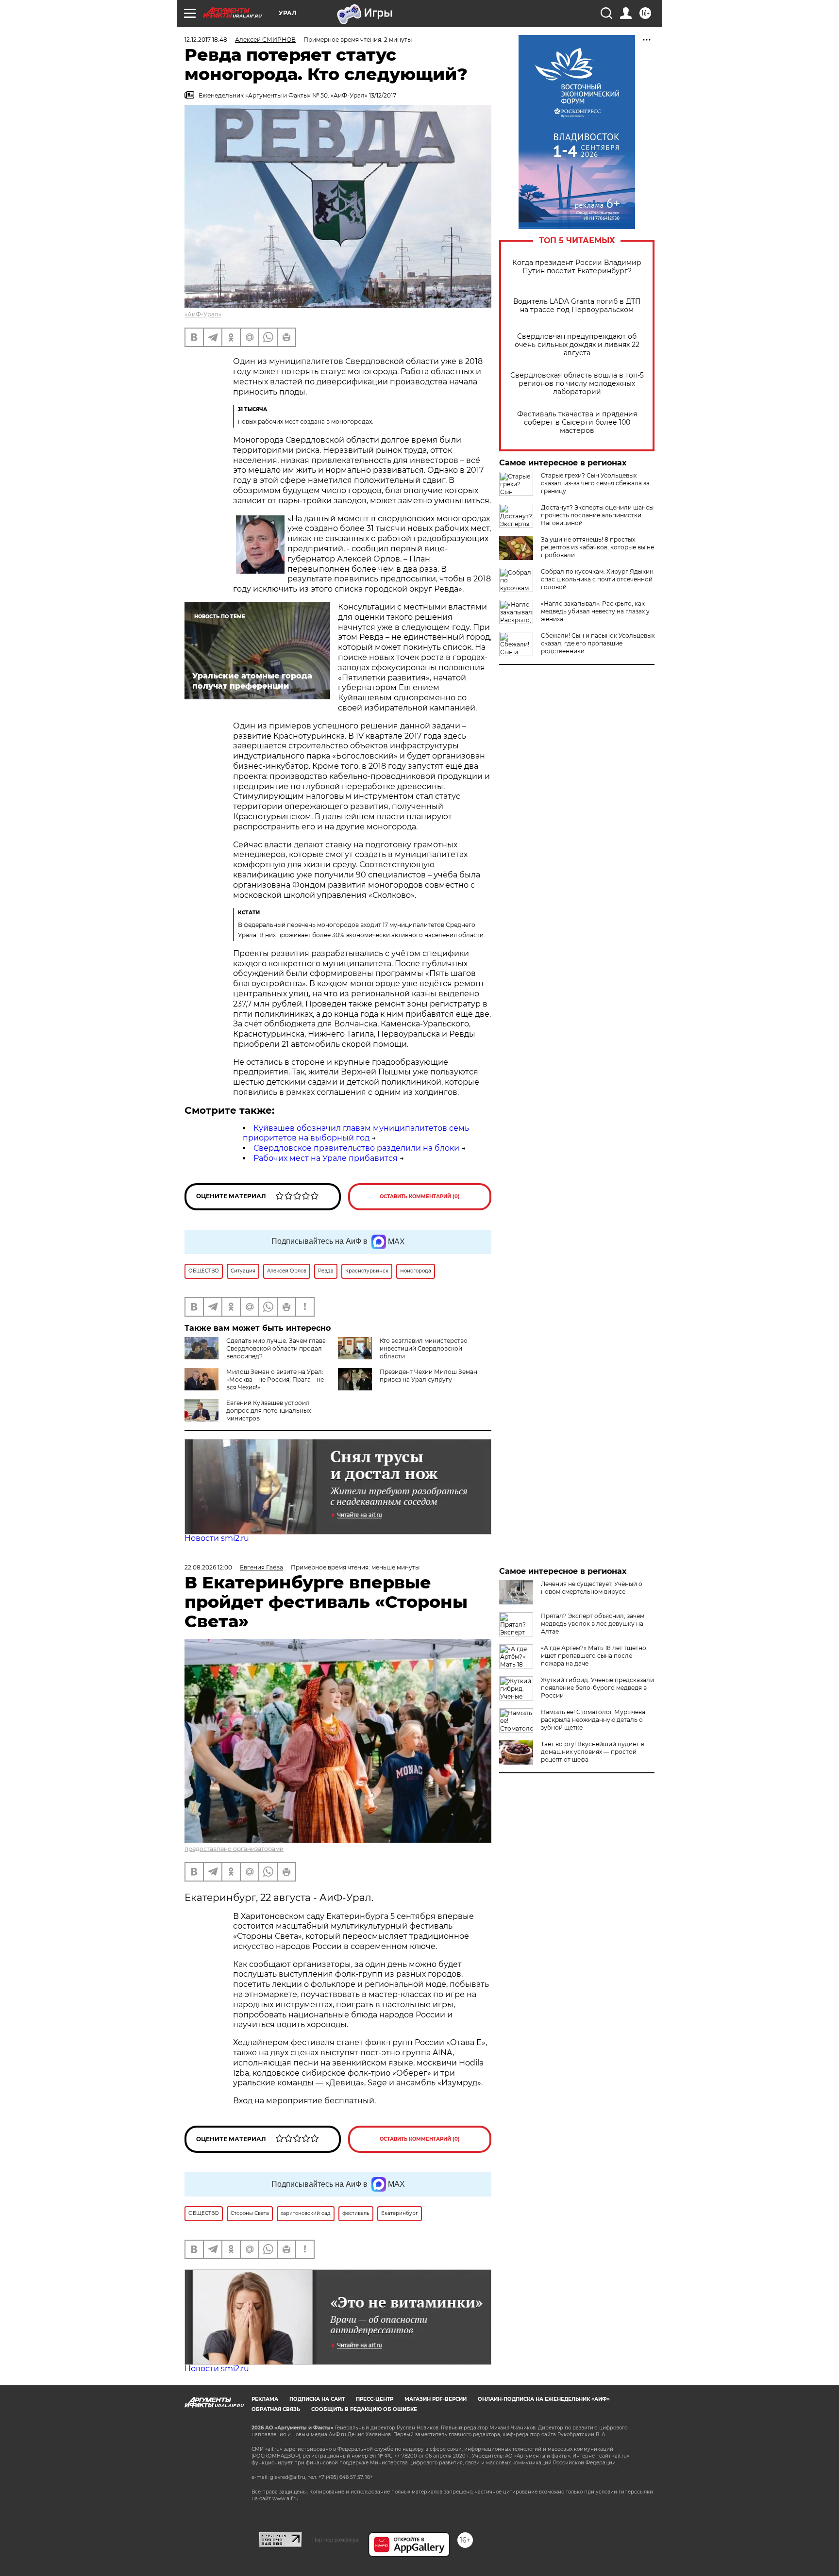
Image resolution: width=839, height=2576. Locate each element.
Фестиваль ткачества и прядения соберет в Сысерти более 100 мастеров (577, 422)
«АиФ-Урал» (203, 314)
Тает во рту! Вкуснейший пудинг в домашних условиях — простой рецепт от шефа (593, 1752)
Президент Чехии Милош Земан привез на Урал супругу (428, 1376)
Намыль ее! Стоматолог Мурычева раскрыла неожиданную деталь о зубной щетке (593, 1720)
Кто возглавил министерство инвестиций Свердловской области (424, 1348)
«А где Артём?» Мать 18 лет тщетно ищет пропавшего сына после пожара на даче (594, 1656)
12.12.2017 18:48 (206, 40)
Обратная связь (276, 2409)
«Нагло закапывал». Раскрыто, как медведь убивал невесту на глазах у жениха (595, 611)
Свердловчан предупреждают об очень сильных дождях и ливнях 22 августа (577, 345)
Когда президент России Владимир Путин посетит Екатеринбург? (577, 267)
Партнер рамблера (335, 2540)
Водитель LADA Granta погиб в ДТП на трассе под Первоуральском (577, 306)
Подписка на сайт (317, 2399)
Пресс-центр (375, 2399)
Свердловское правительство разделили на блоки (356, 1148)
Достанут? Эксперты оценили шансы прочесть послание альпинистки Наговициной (597, 515)
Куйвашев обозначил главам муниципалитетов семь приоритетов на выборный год (356, 1133)
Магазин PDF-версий (436, 2399)
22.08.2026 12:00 (208, 1567)
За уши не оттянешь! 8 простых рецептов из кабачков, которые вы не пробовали (597, 547)
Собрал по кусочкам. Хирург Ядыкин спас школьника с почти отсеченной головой (597, 579)
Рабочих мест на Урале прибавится (326, 1158)
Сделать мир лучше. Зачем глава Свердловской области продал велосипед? (276, 1348)
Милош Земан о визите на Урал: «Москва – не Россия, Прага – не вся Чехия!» (275, 1379)
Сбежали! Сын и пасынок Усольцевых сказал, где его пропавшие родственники (598, 643)
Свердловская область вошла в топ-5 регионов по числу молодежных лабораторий (577, 384)
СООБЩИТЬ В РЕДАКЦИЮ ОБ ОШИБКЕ (364, 2409)
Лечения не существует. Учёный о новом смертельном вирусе (592, 1588)
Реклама (265, 2399)
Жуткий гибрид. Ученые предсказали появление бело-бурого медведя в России (597, 1688)
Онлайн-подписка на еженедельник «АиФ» (544, 2399)
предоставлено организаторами (234, 1849)
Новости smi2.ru (217, 1538)
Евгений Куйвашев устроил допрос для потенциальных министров (268, 1411)
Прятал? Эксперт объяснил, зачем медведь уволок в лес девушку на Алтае (593, 1624)
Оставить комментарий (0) (420, 1197)
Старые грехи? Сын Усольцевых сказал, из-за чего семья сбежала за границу (595, 483)
